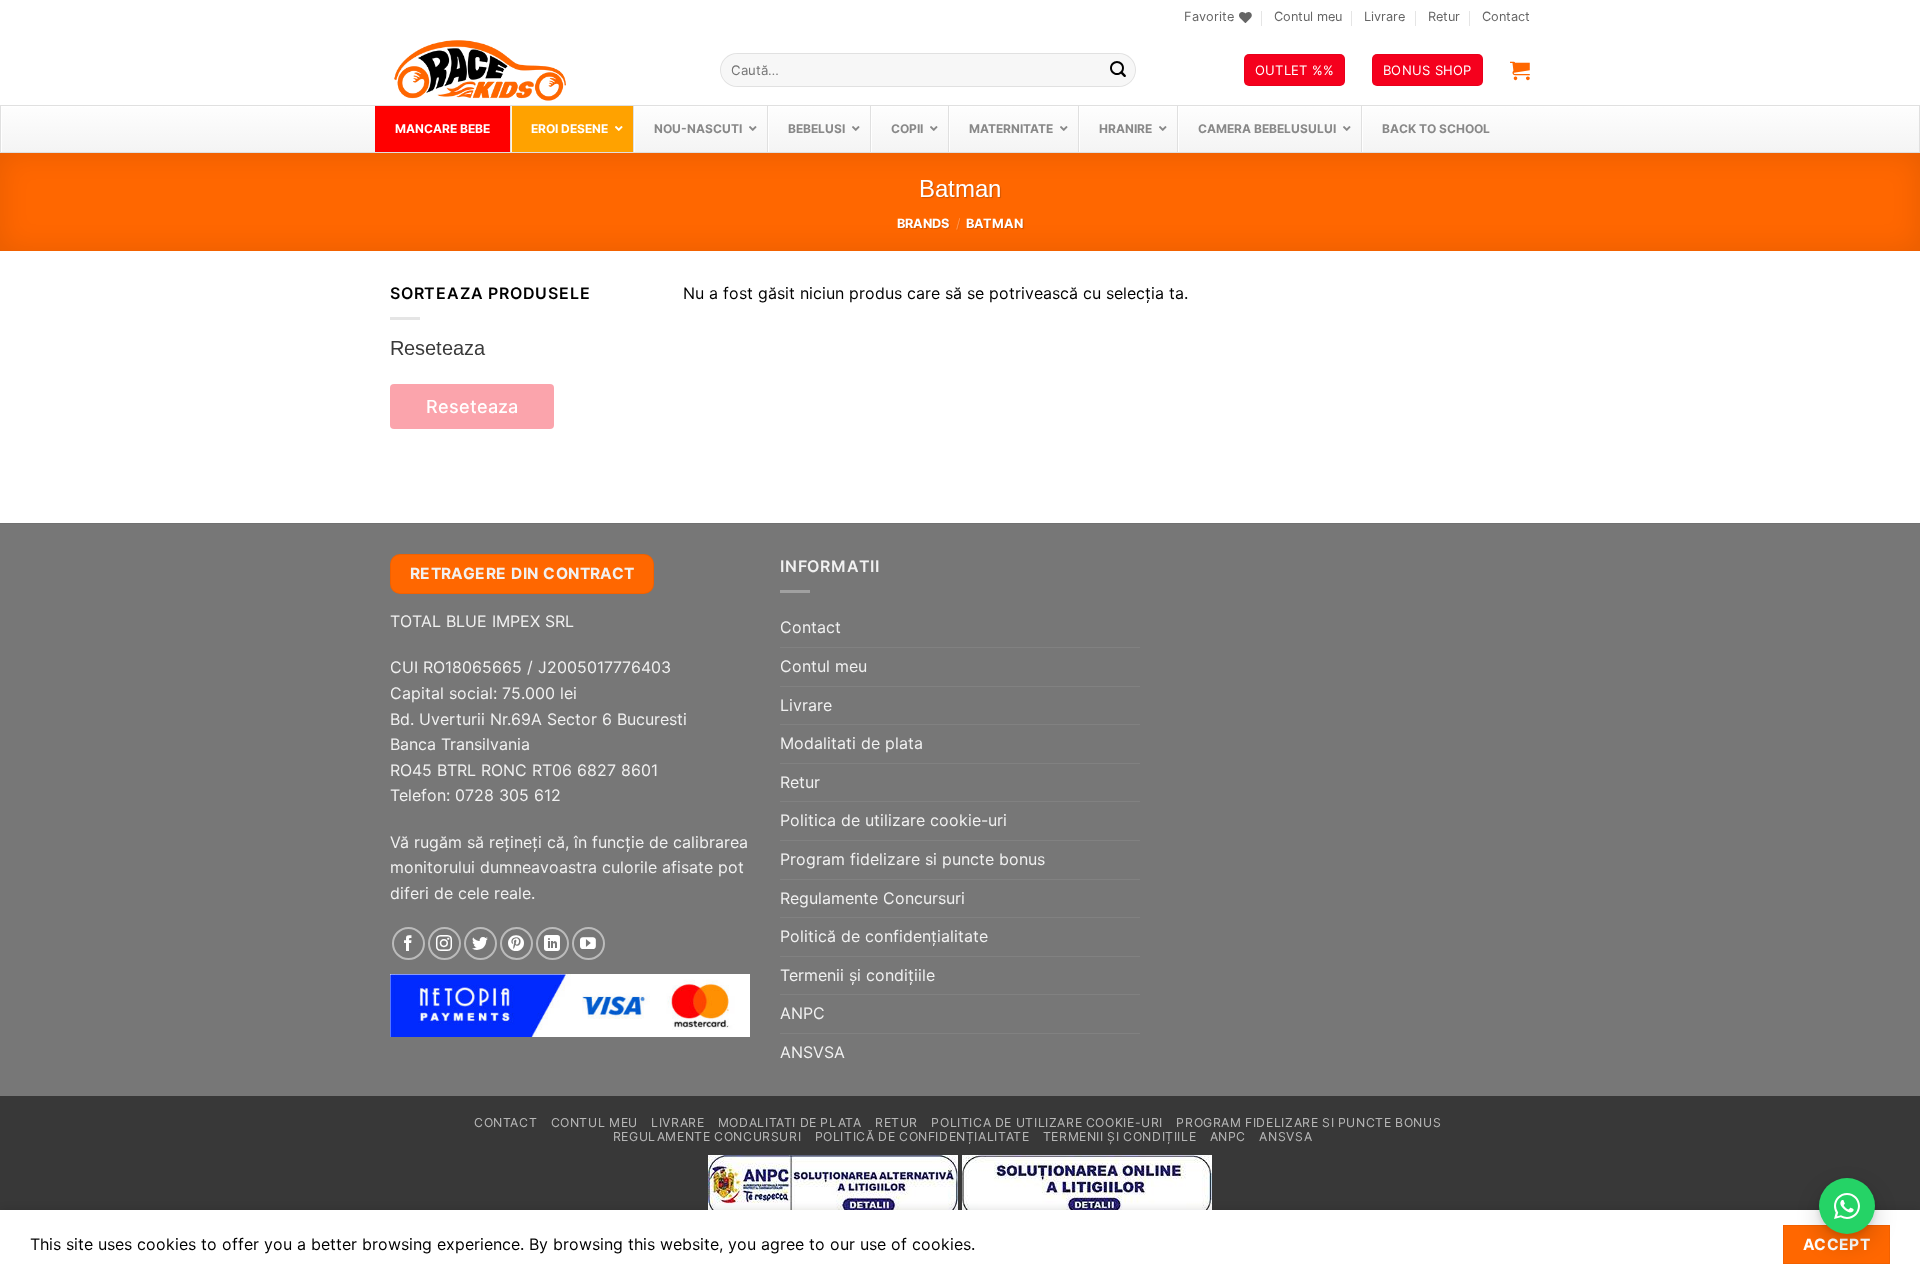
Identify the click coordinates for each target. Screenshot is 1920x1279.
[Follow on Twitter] (480, 943)
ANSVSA (812, 1052)
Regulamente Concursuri (872, 898)
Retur (1444, 16)
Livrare (1384, 16)
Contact (1506, 16)
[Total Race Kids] (540, 70)
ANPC (802, 1013)
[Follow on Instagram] (444, 943)
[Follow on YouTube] (588, 943)
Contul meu (1308, 16)
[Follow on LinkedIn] (552, 943)
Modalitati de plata (851, 743)
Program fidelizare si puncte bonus (912, 859)
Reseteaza (472, 406)
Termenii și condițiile (857, 975)
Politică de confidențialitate (884, 936)
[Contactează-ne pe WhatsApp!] (1847, 1206)
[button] (1520, 70)
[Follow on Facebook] (408, 943)
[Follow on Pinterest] (516, 943)
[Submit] (1118, 70)
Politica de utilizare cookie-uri (893, 820)
